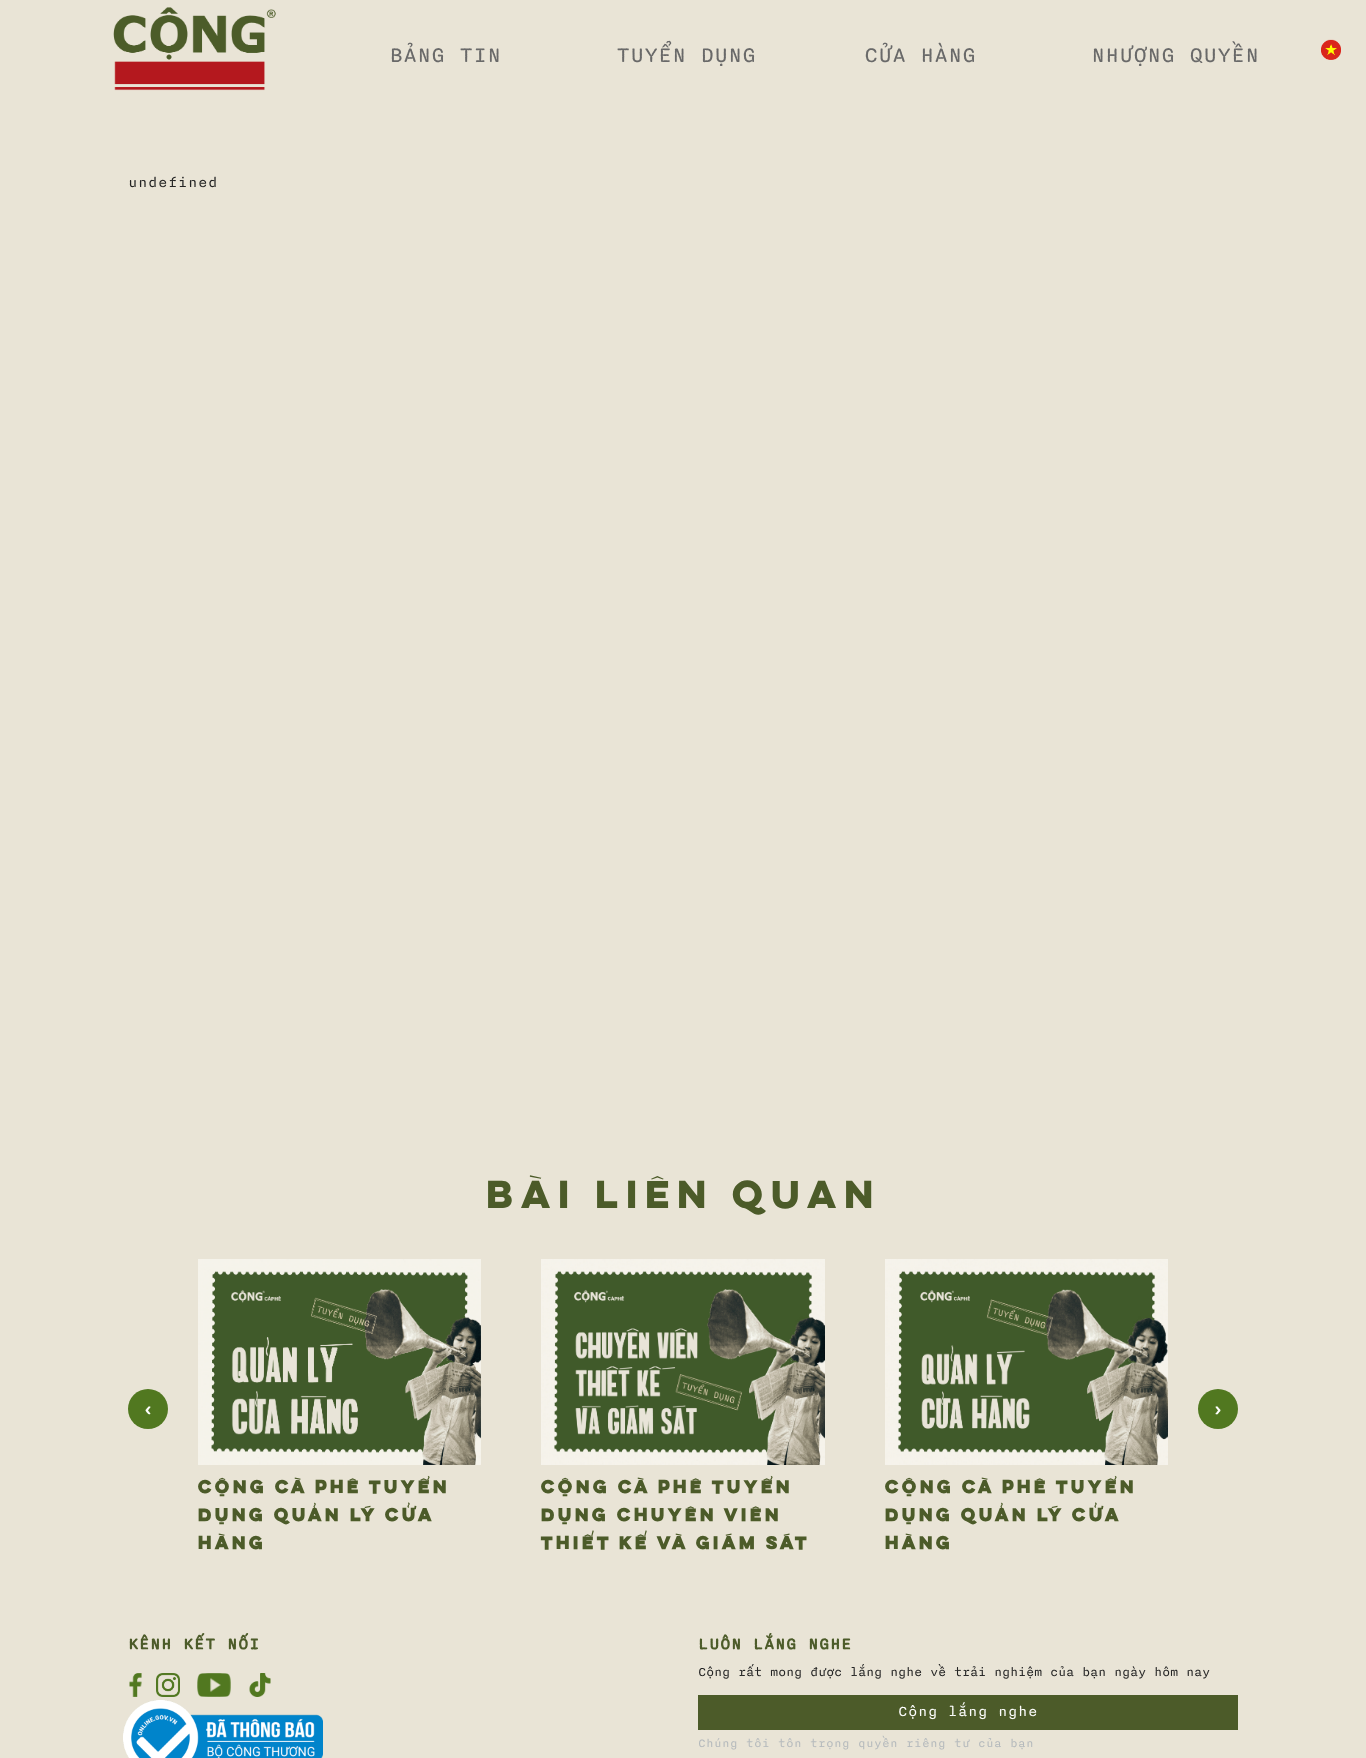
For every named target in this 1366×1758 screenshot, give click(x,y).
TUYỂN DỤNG (686, 55)
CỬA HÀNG (920, 55)
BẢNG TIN (445, 55)
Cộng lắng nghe (968, 1712)
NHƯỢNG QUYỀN (1175, 55)
